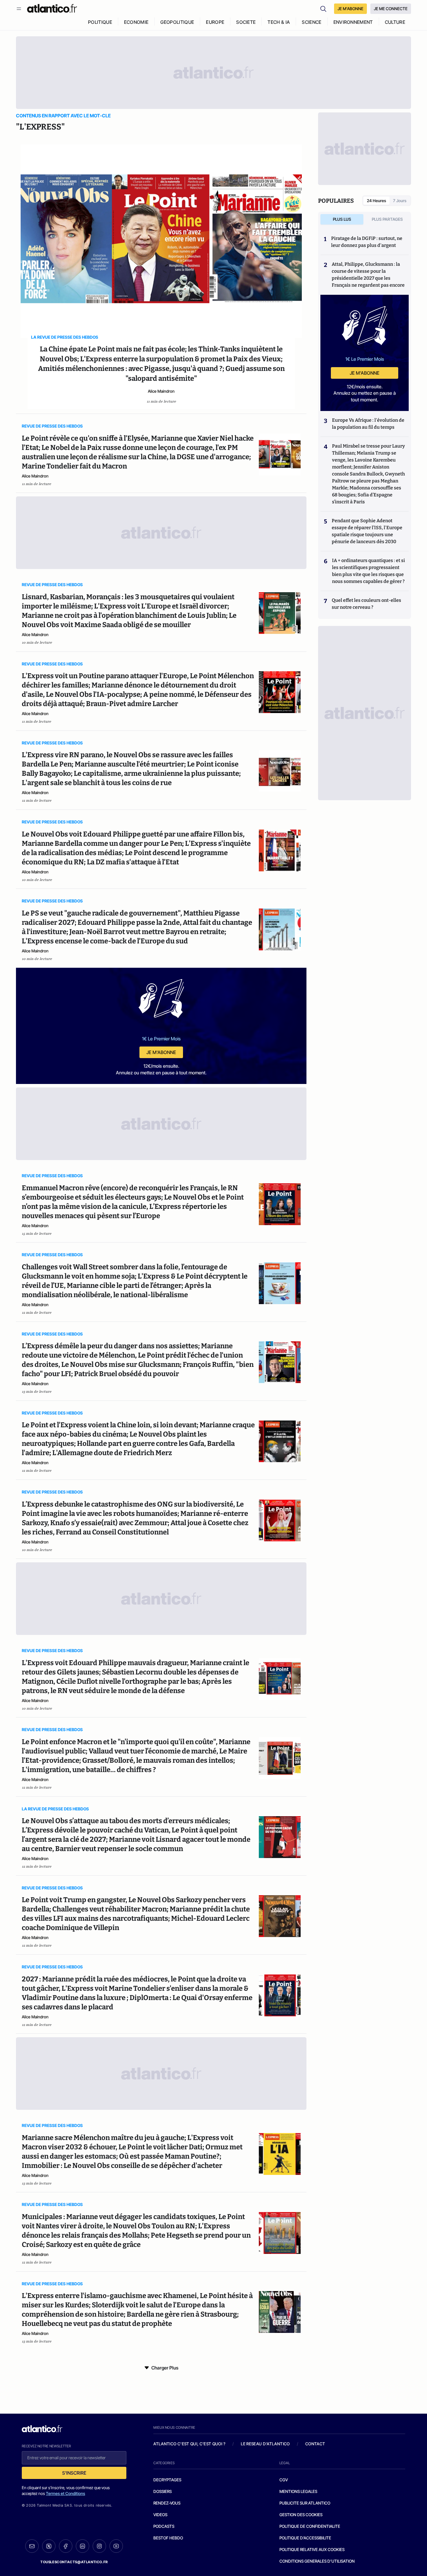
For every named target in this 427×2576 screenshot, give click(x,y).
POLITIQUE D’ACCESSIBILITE (305, 2538)
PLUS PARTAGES (387, 219)
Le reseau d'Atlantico (265, 2444)
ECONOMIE (136, 22)
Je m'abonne (161, 1052)
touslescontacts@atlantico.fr (74, 2562)
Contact (315, 2444)
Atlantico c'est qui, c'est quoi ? (189, 2444)
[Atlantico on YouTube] (116, 2546)
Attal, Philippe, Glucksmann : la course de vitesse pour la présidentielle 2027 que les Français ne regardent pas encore (368, 275)
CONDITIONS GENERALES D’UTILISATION (317, 2561)
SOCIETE (246, 22)
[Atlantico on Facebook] (66, 2546)
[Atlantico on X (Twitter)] (49, 2546)
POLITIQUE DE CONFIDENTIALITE (310, 2526)
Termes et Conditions (66, 2493)
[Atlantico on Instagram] (99, 2546)
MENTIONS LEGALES (298, 2491)
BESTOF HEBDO (168, 2538)
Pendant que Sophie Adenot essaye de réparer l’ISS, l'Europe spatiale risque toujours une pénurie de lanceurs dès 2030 (367, 531)
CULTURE (395, 22)
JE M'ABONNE (350, 9)
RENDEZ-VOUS (167, 2503)
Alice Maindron (161, 391)
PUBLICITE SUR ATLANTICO (305, 2503)
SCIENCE (312, 22)
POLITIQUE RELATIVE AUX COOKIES (312, 2549)
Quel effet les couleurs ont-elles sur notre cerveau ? (366, 604)
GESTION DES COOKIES (301, 2515)
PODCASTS (164, 2526)
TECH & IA (279, 22)
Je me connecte (391, 9)
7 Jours (400, 201)
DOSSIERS (163, 2491)
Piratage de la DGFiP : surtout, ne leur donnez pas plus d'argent (367, 242)
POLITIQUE (100, 22)
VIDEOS (160, 2515)
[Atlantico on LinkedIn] (82, 2546)
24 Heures (376, 201)
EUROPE (215, 22)
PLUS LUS (342, 219)
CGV (284, 2480)
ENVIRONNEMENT (353, 22)
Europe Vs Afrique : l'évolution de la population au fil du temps (368, 424)
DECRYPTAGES (167, 2480)
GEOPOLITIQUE (177, 22)
